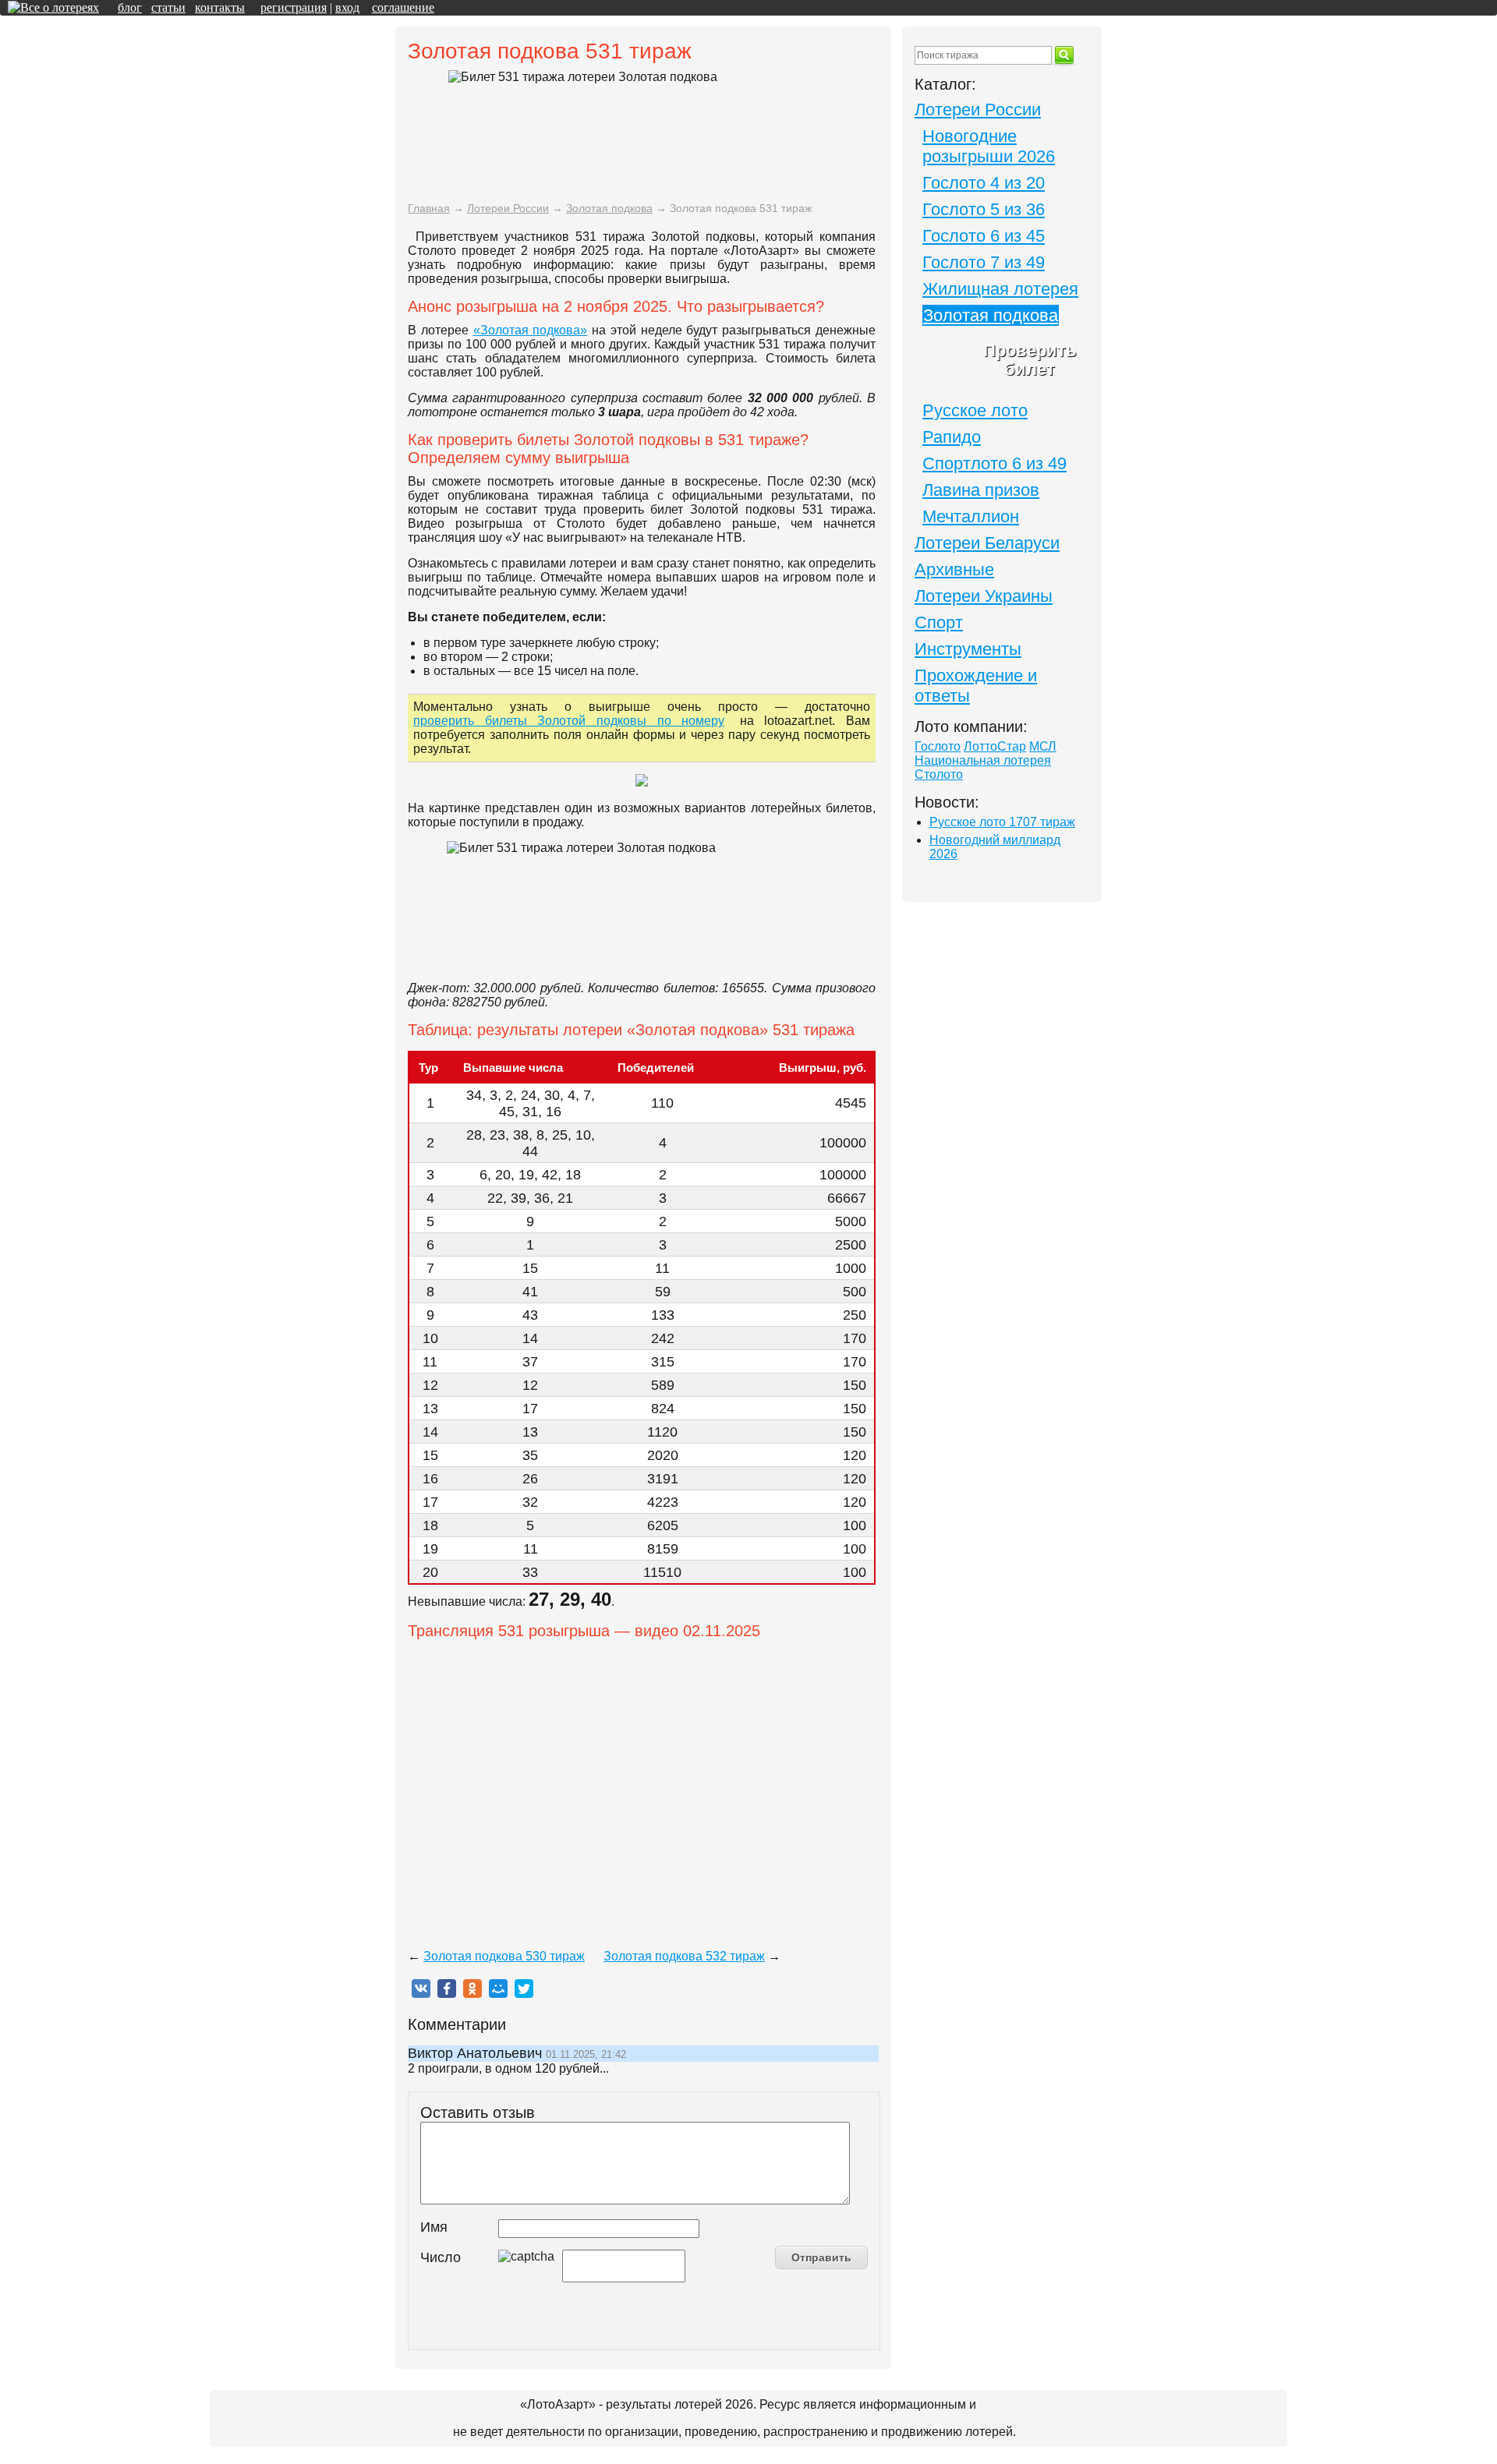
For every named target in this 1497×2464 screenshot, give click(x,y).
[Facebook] (447, 1989)
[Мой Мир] (498, 1989)
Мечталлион (971, 516)
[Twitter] (524, 1989)
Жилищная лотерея (1000, 289)
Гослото (938, 746)
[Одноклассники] (472, 1989)
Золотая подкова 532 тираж (684, 1956)
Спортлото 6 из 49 (994, 463)
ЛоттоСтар (995, 746)
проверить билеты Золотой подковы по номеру (569, 721)
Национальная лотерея (983, 760)
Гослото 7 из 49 (984, 262)
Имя (434, 2227)
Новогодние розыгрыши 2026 (989, 146)
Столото (939, 774)
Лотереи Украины (984, 596)
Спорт (939, 622)
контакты (220, 7)
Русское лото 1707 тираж (1002, 822)
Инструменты (968, 649)
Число (441, 2257)
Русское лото (975, 410)
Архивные (954, 569)
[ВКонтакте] (421, 1989)
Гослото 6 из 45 (984, 236)
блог (130, 7)
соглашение (403, 7)
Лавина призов (981, 490)
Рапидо (952, 437)
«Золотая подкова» (531, 330)
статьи (168, 7)
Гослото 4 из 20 (984, 183)
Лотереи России (978, 110)
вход (347, 7)
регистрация (294, 7)
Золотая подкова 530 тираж (504, 1956)
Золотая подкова (991, 315)
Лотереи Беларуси (987, 543)
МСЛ (1043, 746)
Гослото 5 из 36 (984, 209)
